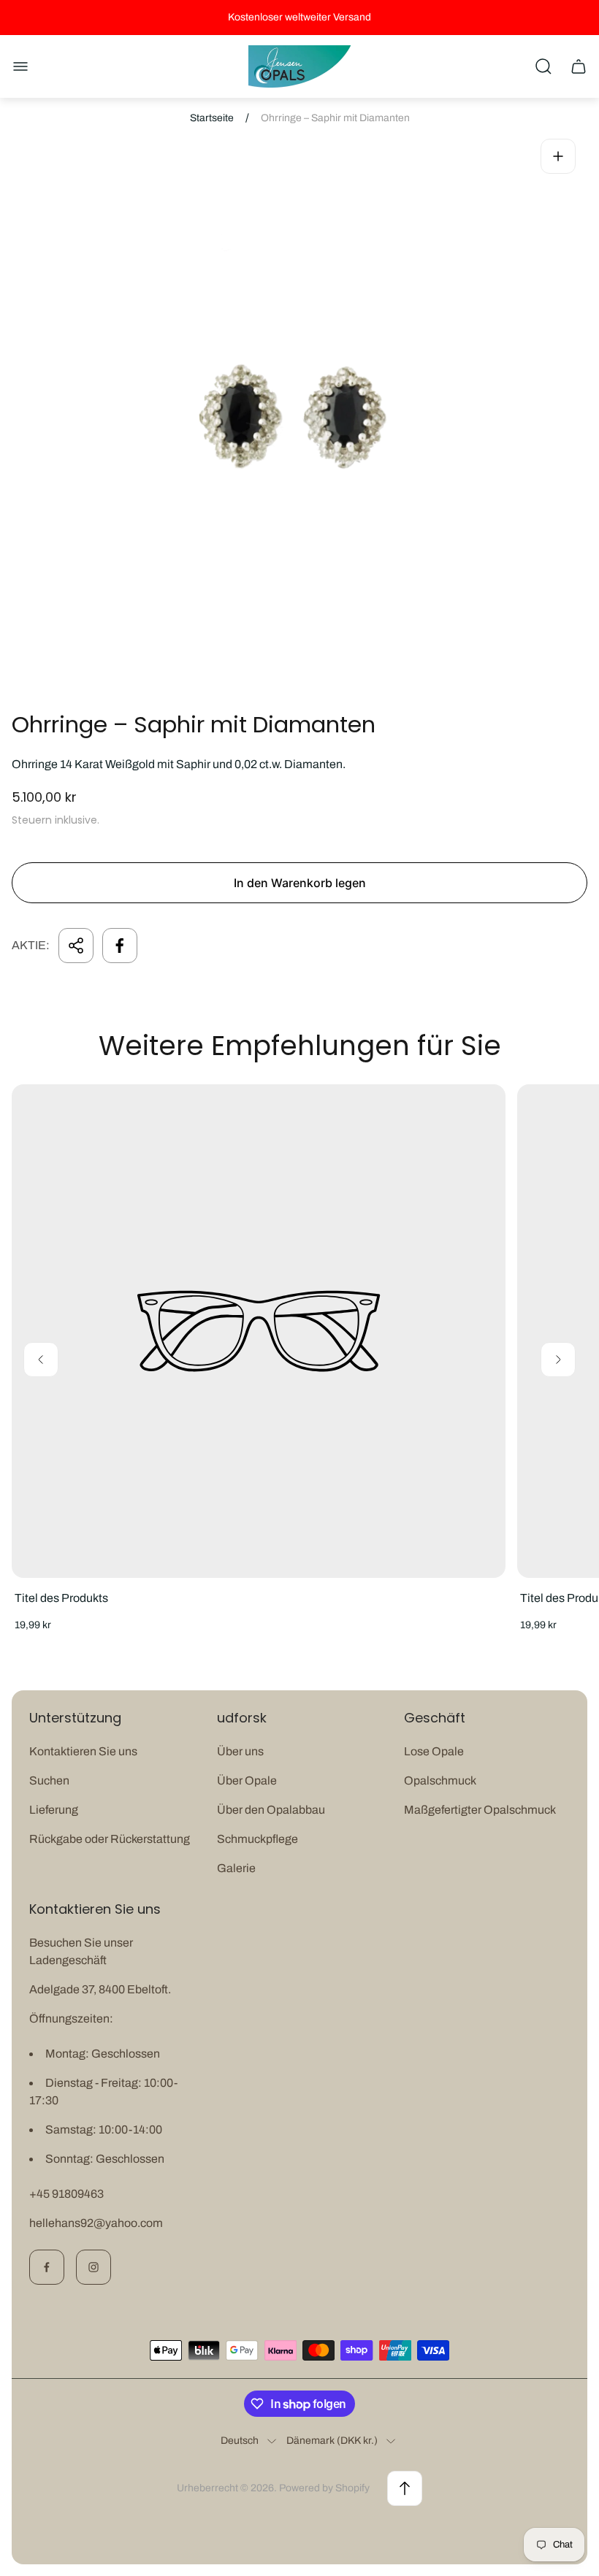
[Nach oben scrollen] (405, 2488)
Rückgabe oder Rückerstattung (110, 1839)
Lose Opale (434, 1751)
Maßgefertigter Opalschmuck (480, 1810)
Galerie (236, 1868)
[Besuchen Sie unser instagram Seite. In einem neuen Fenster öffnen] (94, 2267)
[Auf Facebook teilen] (120, 946)
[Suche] (543, 66)
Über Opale (247, 1780)
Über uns (240, 1751)
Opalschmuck (440, 1780)
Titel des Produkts (61, 1598)
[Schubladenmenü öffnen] (20, 66)
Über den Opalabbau (271, 1810)
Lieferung (54, 1810)
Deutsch (240, 2441)
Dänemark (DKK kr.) (332, 2441)
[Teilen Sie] (76, 946)
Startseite (212, 118)
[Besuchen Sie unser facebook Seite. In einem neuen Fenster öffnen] (47, 2267)
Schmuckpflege (257, 1839)
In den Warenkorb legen (300, 883)
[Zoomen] (558, 156)
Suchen (49, 1780)
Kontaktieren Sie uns (83, 1751)
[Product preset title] (259, 1331)
